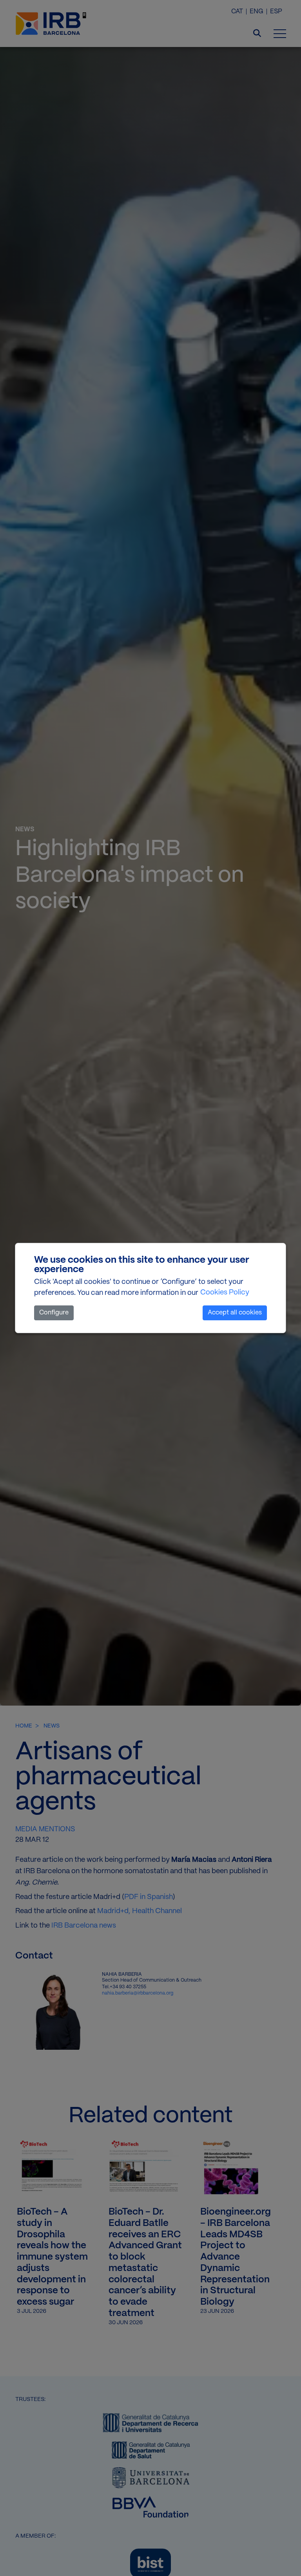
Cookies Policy (225, 1293)
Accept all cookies (235, 1313)
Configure (54, 1313)
